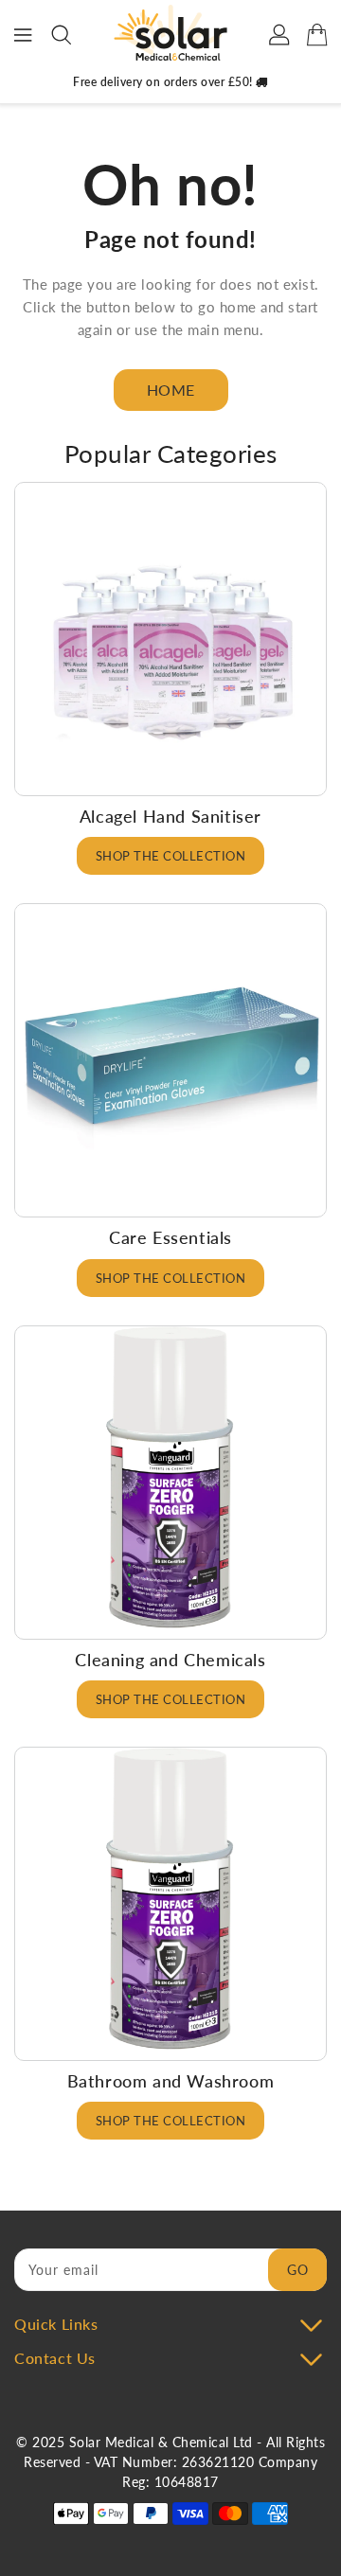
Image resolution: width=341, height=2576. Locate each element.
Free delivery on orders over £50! (164, 82)
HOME (171, 390)
